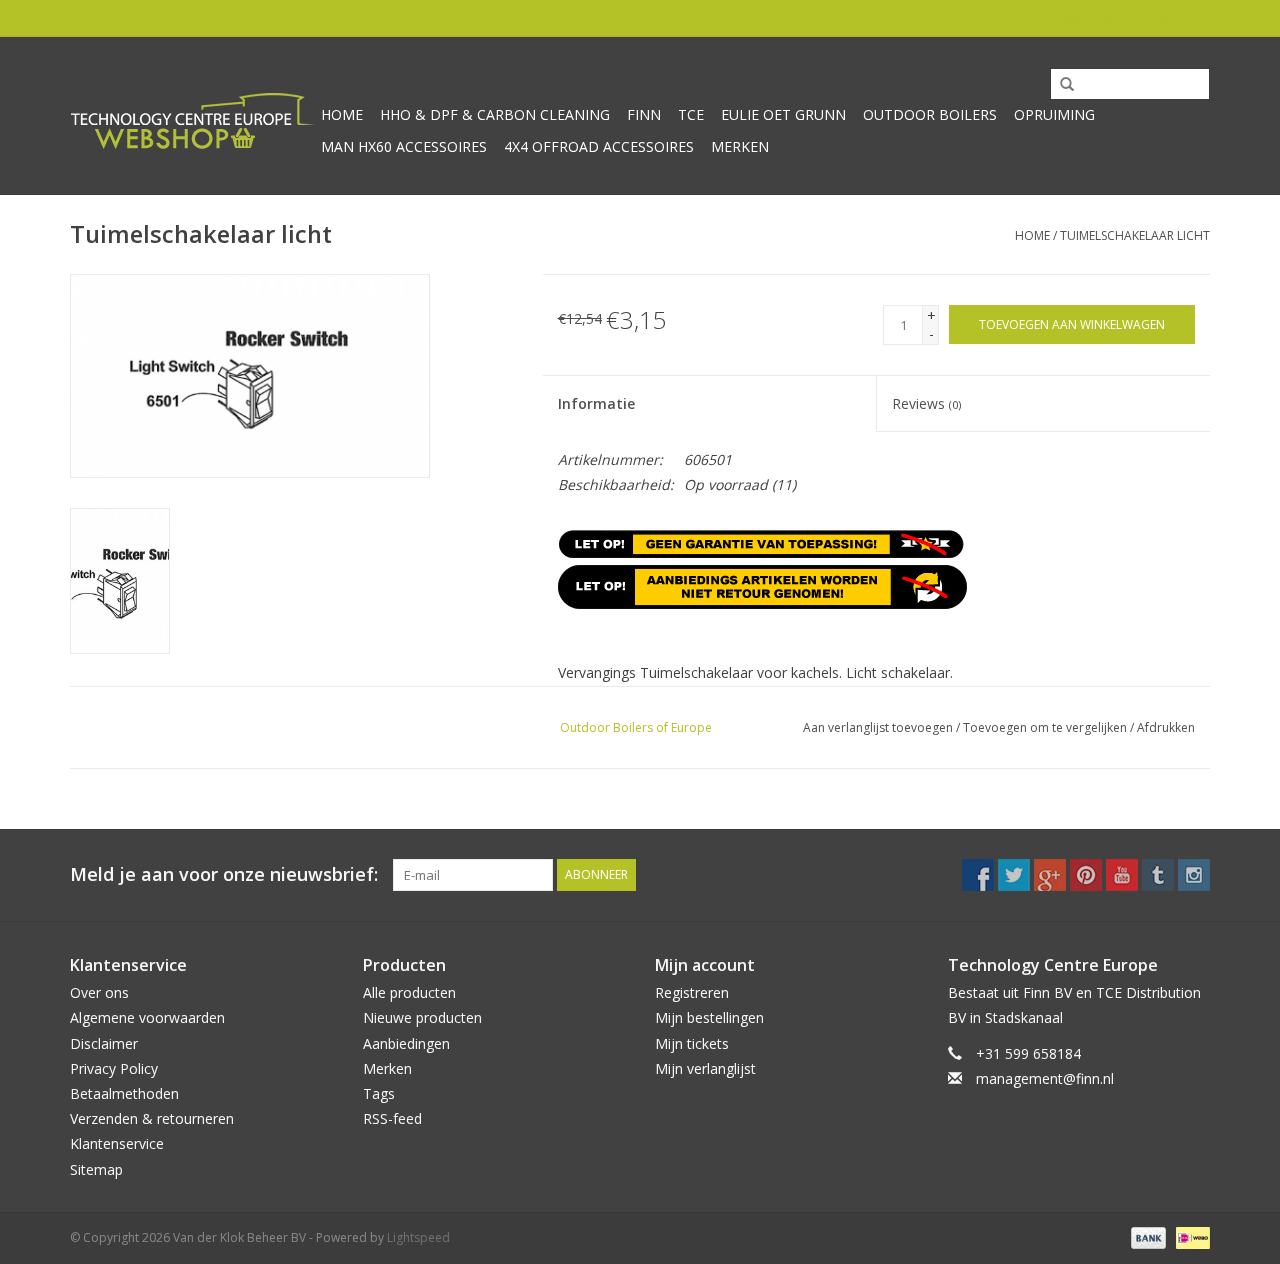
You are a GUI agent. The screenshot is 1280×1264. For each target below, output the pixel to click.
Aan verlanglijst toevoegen (878, 727)
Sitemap (96, 1169)
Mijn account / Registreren (1135, 17)
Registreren (692, 992)
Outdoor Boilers (930, 114)
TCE (691, 114)
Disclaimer (104, 1043)
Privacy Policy (114, 1068)
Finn (644, 114)
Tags (379, 1093)
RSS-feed (392, 1118)
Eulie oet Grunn (783, 114)
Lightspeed (418, 1237)
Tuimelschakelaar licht (1135, 235)
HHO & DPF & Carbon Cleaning (495, 114)
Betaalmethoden (124, 1093)
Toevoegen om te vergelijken (1046, 727)
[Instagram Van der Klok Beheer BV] (1194, 875)
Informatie (596, 403)
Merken (740, 146)
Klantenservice (117, 1143)
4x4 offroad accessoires (599, 146)
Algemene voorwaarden (147, 1017)
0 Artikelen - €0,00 (965, 17)
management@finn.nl (1045, 1078)
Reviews (926, 403)
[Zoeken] (1060, 85)
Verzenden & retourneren (152, 1118)
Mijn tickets (692, 1043)
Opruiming (1054, 114)
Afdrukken (1166, 727)
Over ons (99, 992)
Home (342, 114)
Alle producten (409, 992)
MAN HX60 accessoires (404, 146)
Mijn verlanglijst (705, 1068)
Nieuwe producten (422, 1017)
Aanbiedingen (406, 1043)
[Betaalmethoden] (1146, 1236)
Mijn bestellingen (709, 1017)
